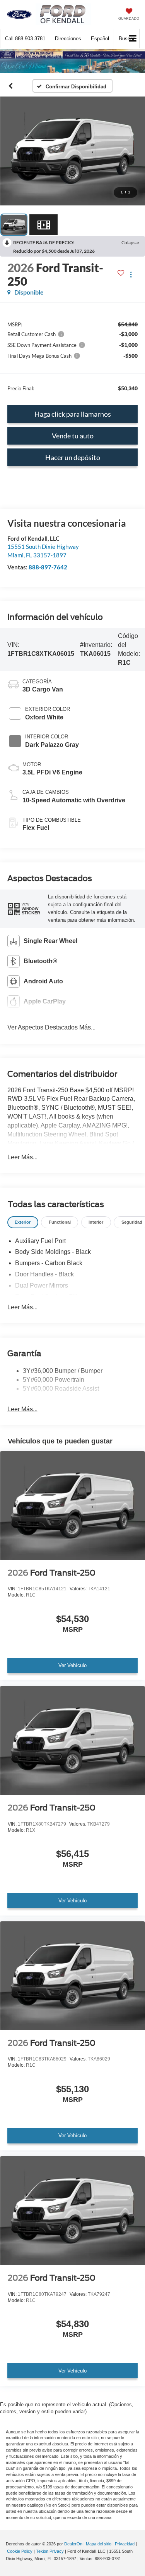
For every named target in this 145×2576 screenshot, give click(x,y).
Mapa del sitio (99, 2544)
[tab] (23, 1222)
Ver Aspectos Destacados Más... (51, 1027)
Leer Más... (22, 1157)
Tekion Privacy (50, 2551)
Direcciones (68, 39)
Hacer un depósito (73, 457)
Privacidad (125, 2544)
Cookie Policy (20, 2551)
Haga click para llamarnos (73, 414)
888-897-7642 (48, 567)
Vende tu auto (73, 436)
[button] (25, 39)
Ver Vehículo (72, 1665)
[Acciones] (131, 275)
